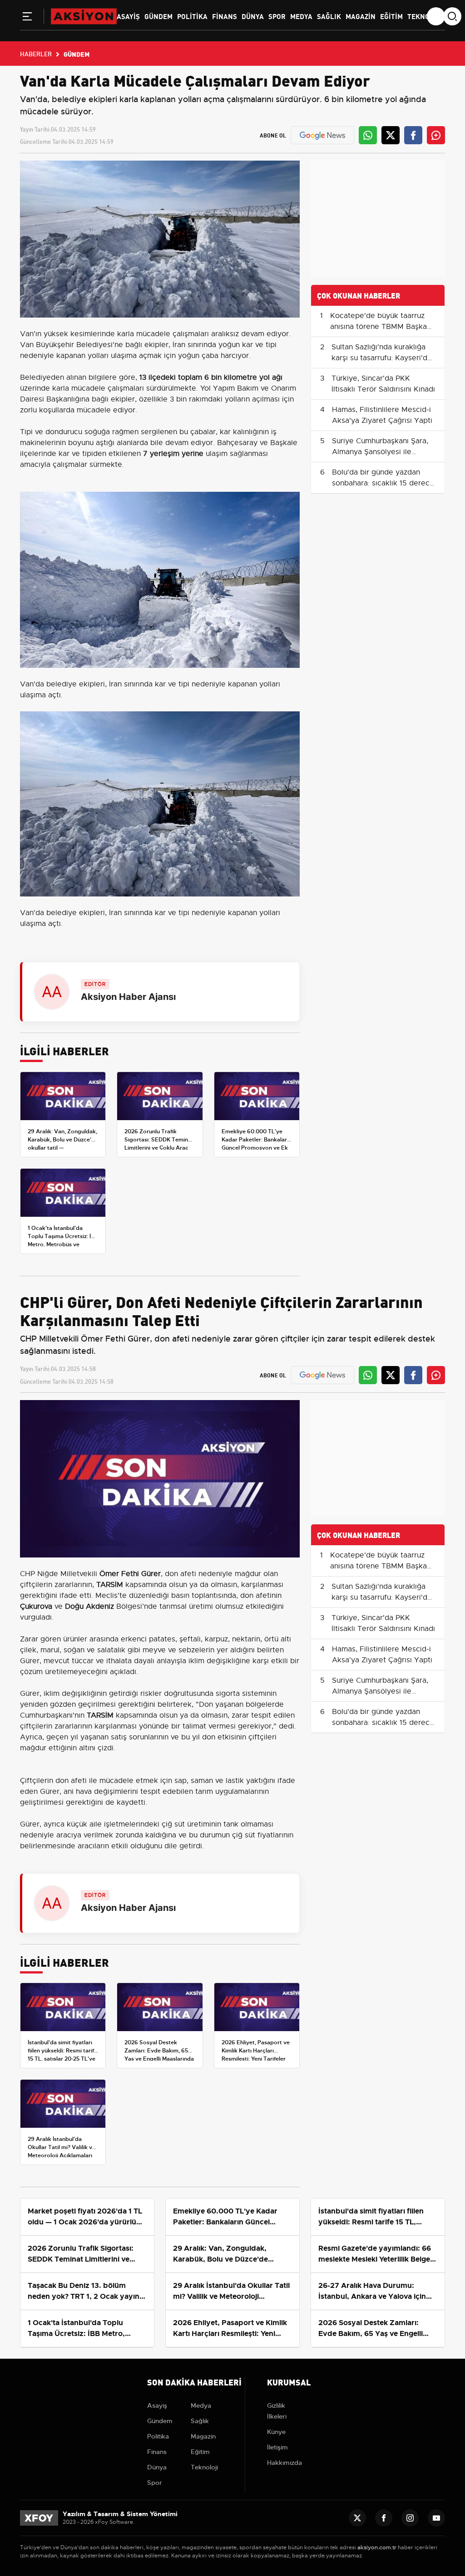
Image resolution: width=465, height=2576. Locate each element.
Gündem (158, 16)
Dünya (253, 16)
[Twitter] (357, 2518)
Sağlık (329, 16)
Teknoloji (425, 16)
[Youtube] (436, 2518)
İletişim (277, 2447)
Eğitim (391, 16)
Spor (277, 16)
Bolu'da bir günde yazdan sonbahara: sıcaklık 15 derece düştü (383, 483)
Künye (276, 2432)
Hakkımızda (284, 2463)
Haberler (36, 54)
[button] (27, 18)
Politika (192, 16)
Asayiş (128, 16)
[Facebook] (384, 2518)
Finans (225, 16)
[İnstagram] (410, 2518)
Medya (301, 16)
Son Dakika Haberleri (194, 2382)
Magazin (361, 16)
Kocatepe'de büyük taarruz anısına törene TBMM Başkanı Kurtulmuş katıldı (381, 327)
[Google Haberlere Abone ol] (322, 135)
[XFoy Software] (39, 2518)
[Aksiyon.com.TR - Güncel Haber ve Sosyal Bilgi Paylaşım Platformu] (84, 16)
